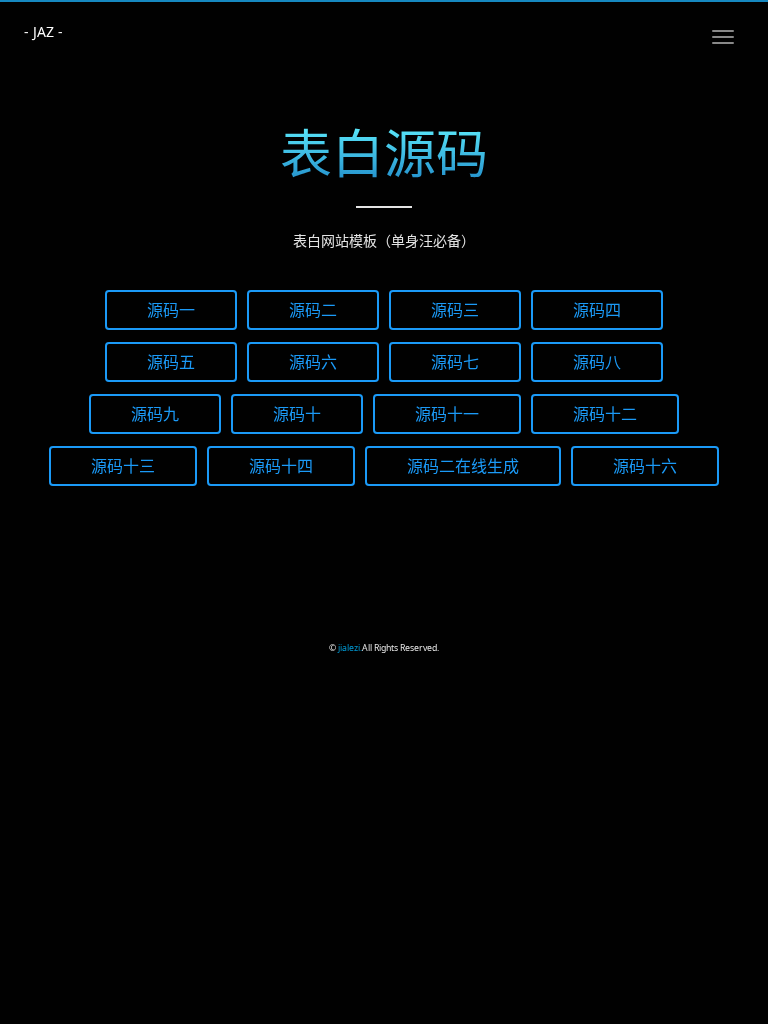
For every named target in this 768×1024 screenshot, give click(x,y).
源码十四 (281, 465)
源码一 (171, 309)
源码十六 (645, 465)
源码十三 (123, 465)
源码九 (155, 413)
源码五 (171, 361)
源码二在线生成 (463, 465)
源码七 (455, 361)
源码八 (597, 361)
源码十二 (605, 413)
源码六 (313, 361)
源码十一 (447, 413)
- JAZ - (43, 31)
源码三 (455, 309)
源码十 (297, 413)
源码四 (597, 309)
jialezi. (350, 648)
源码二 (313, 309)
